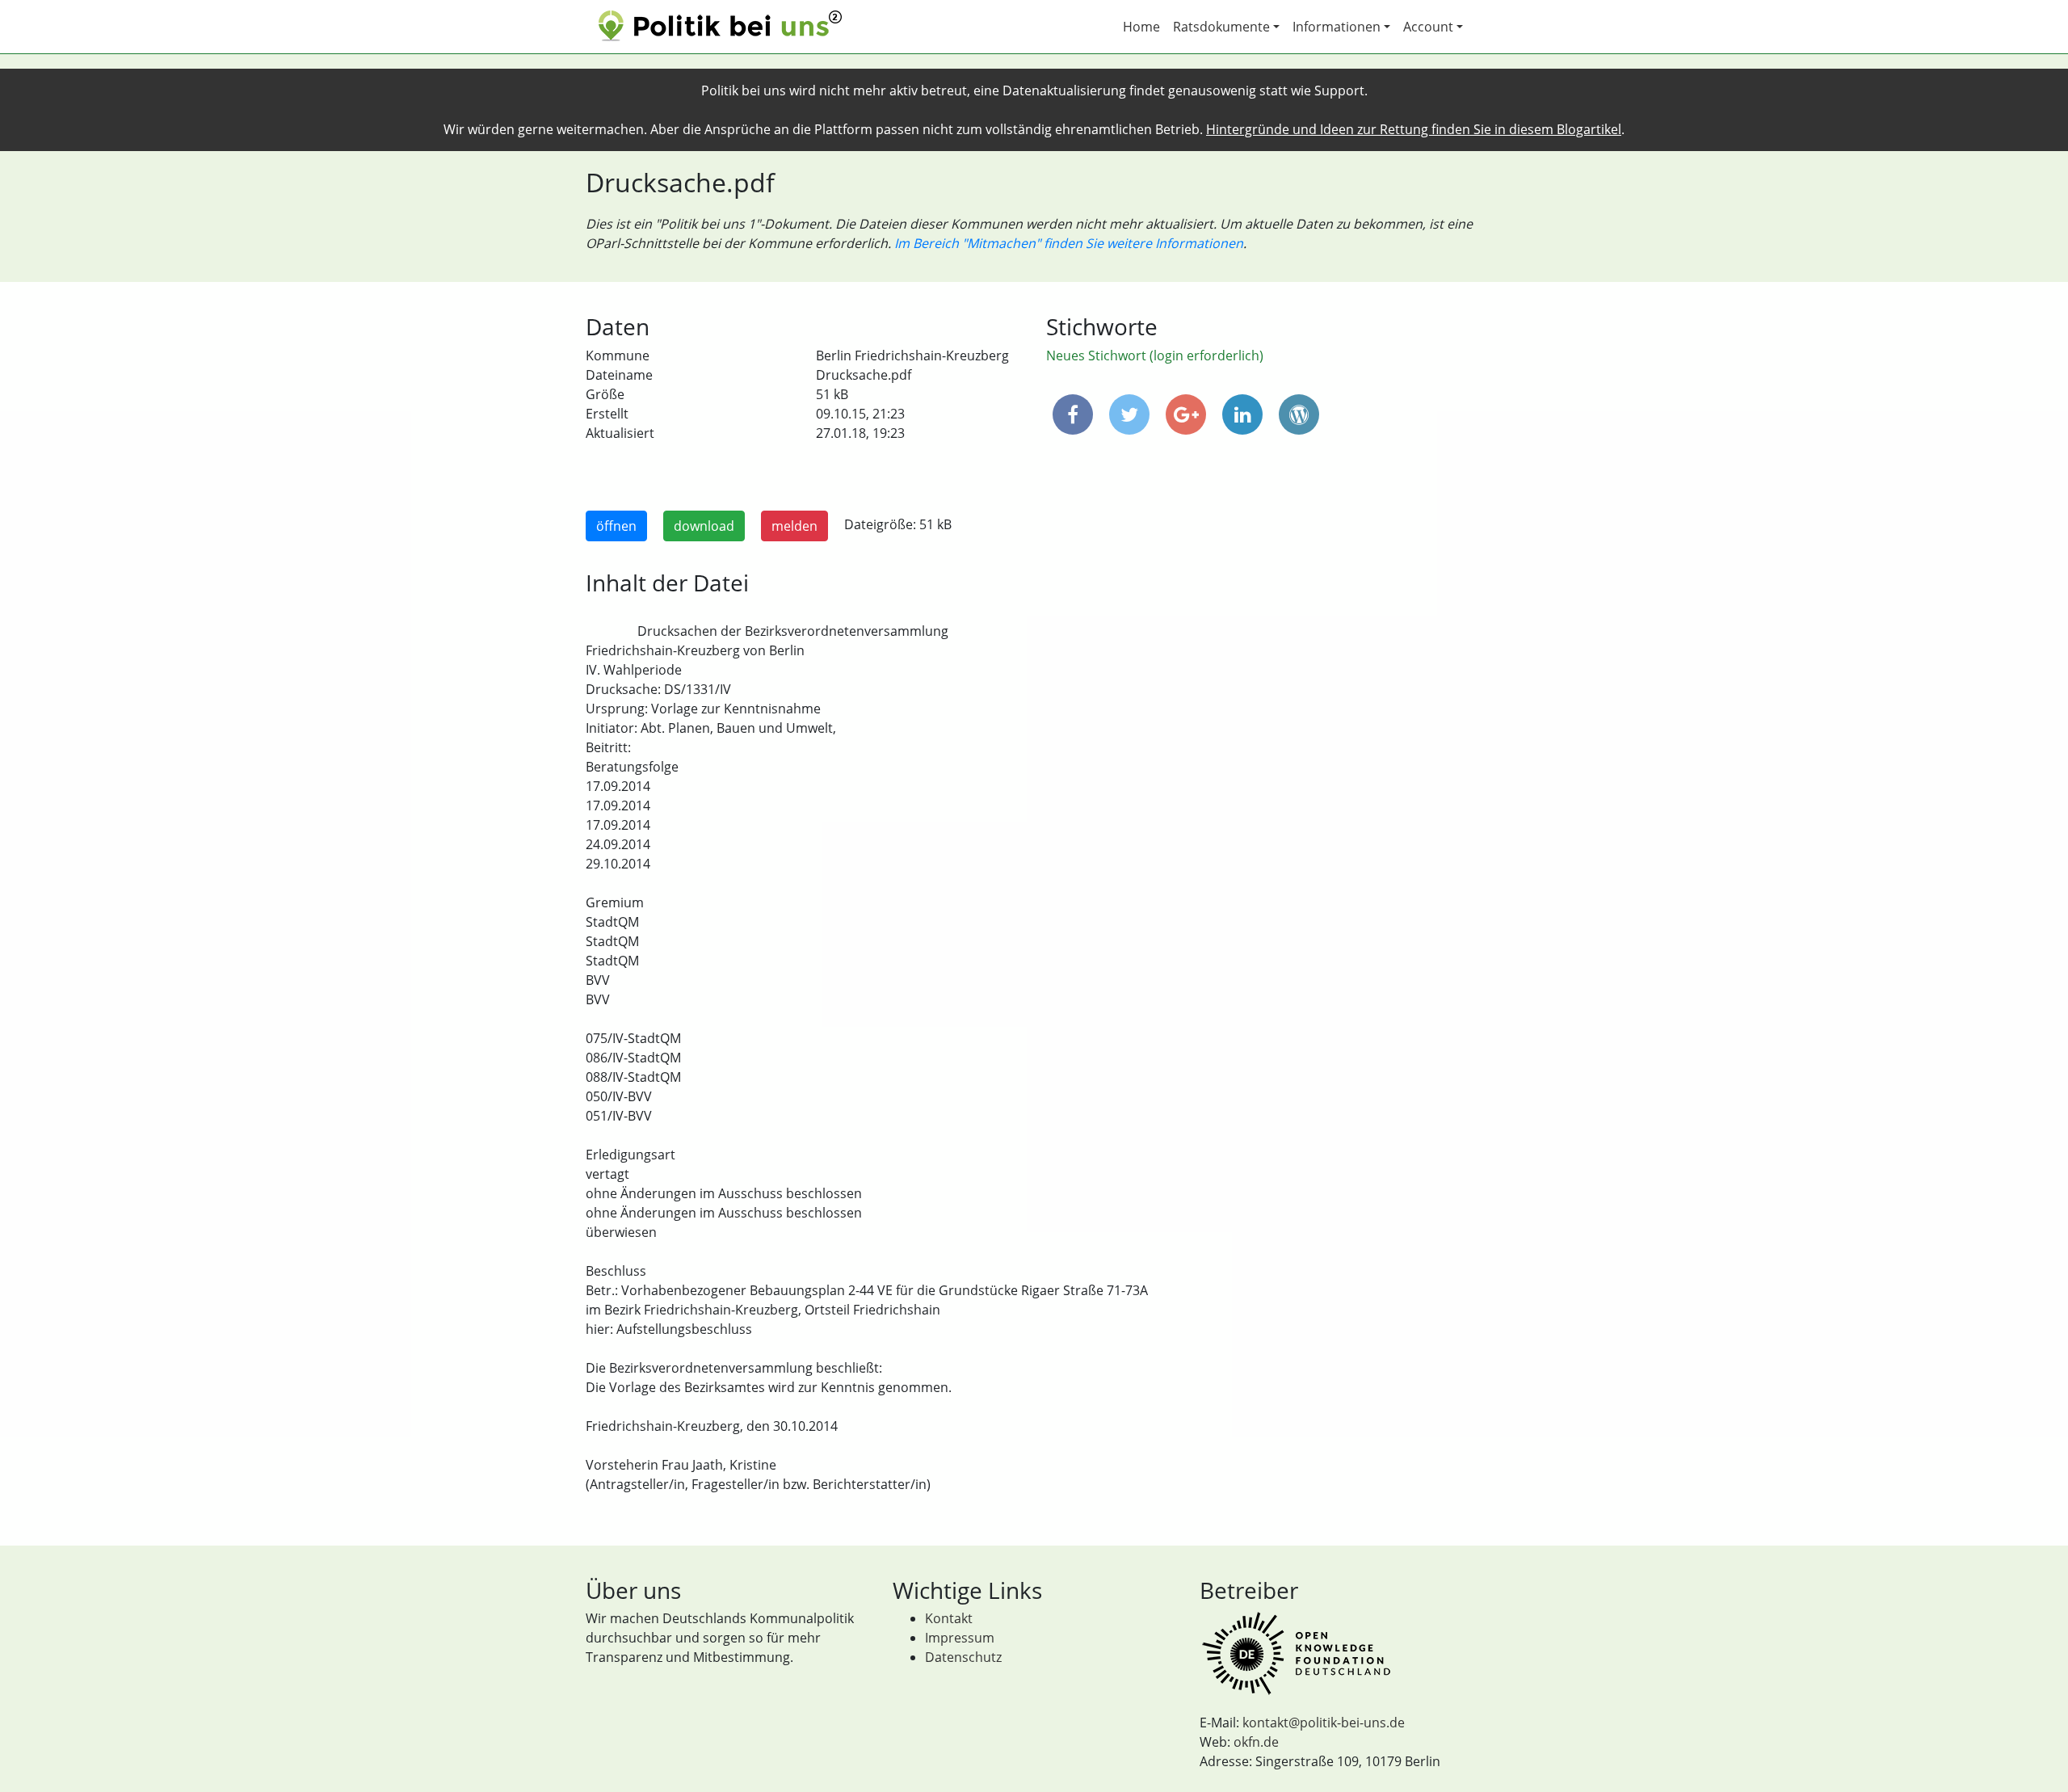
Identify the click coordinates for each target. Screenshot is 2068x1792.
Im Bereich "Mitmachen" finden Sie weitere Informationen (1069, 243)
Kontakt (949, 1618)
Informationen (1337, 27)
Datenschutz (963, 1657)
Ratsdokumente (1221, 27)
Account (1428, 27)
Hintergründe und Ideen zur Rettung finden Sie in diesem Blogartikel (1414, 129)
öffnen (616, 526)
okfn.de (1256, 1742)
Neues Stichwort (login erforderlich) (1155, 355)
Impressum (960, 1638)
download (704, 526)
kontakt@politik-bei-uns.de (1324, 1723)
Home (1141, 27)
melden (794, 526)
